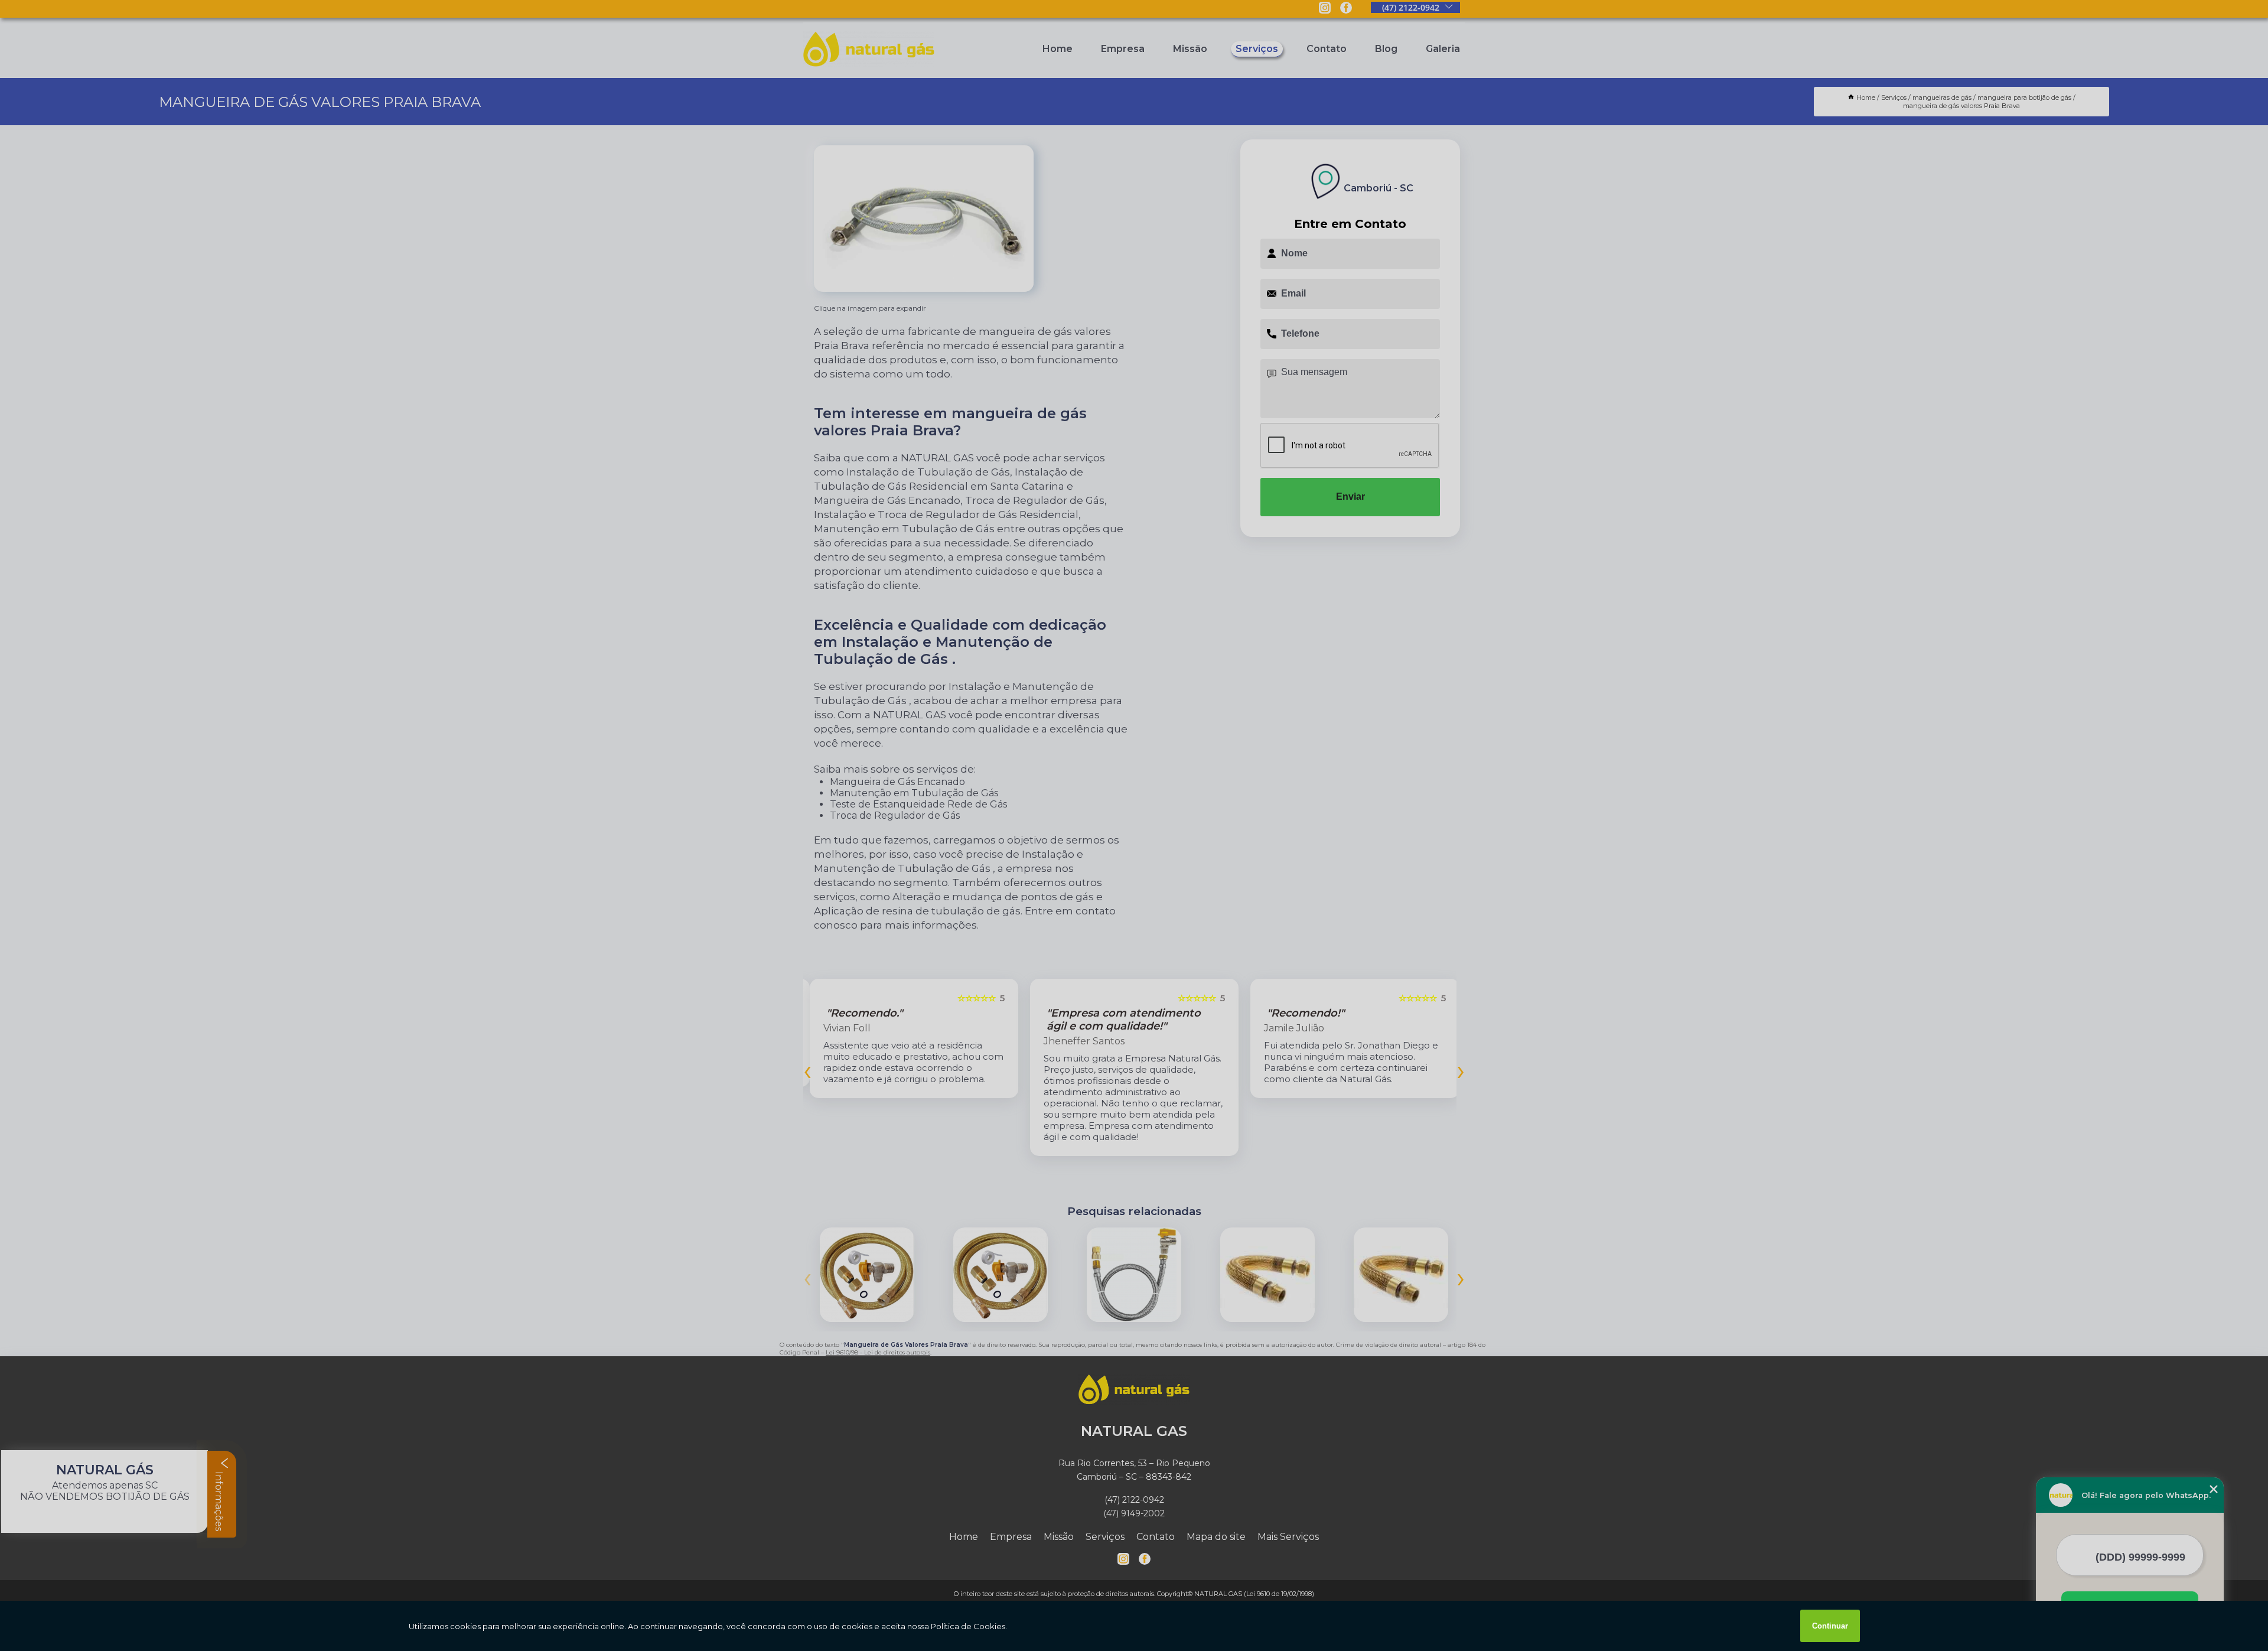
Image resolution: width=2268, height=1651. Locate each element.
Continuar (1830, 1626)
